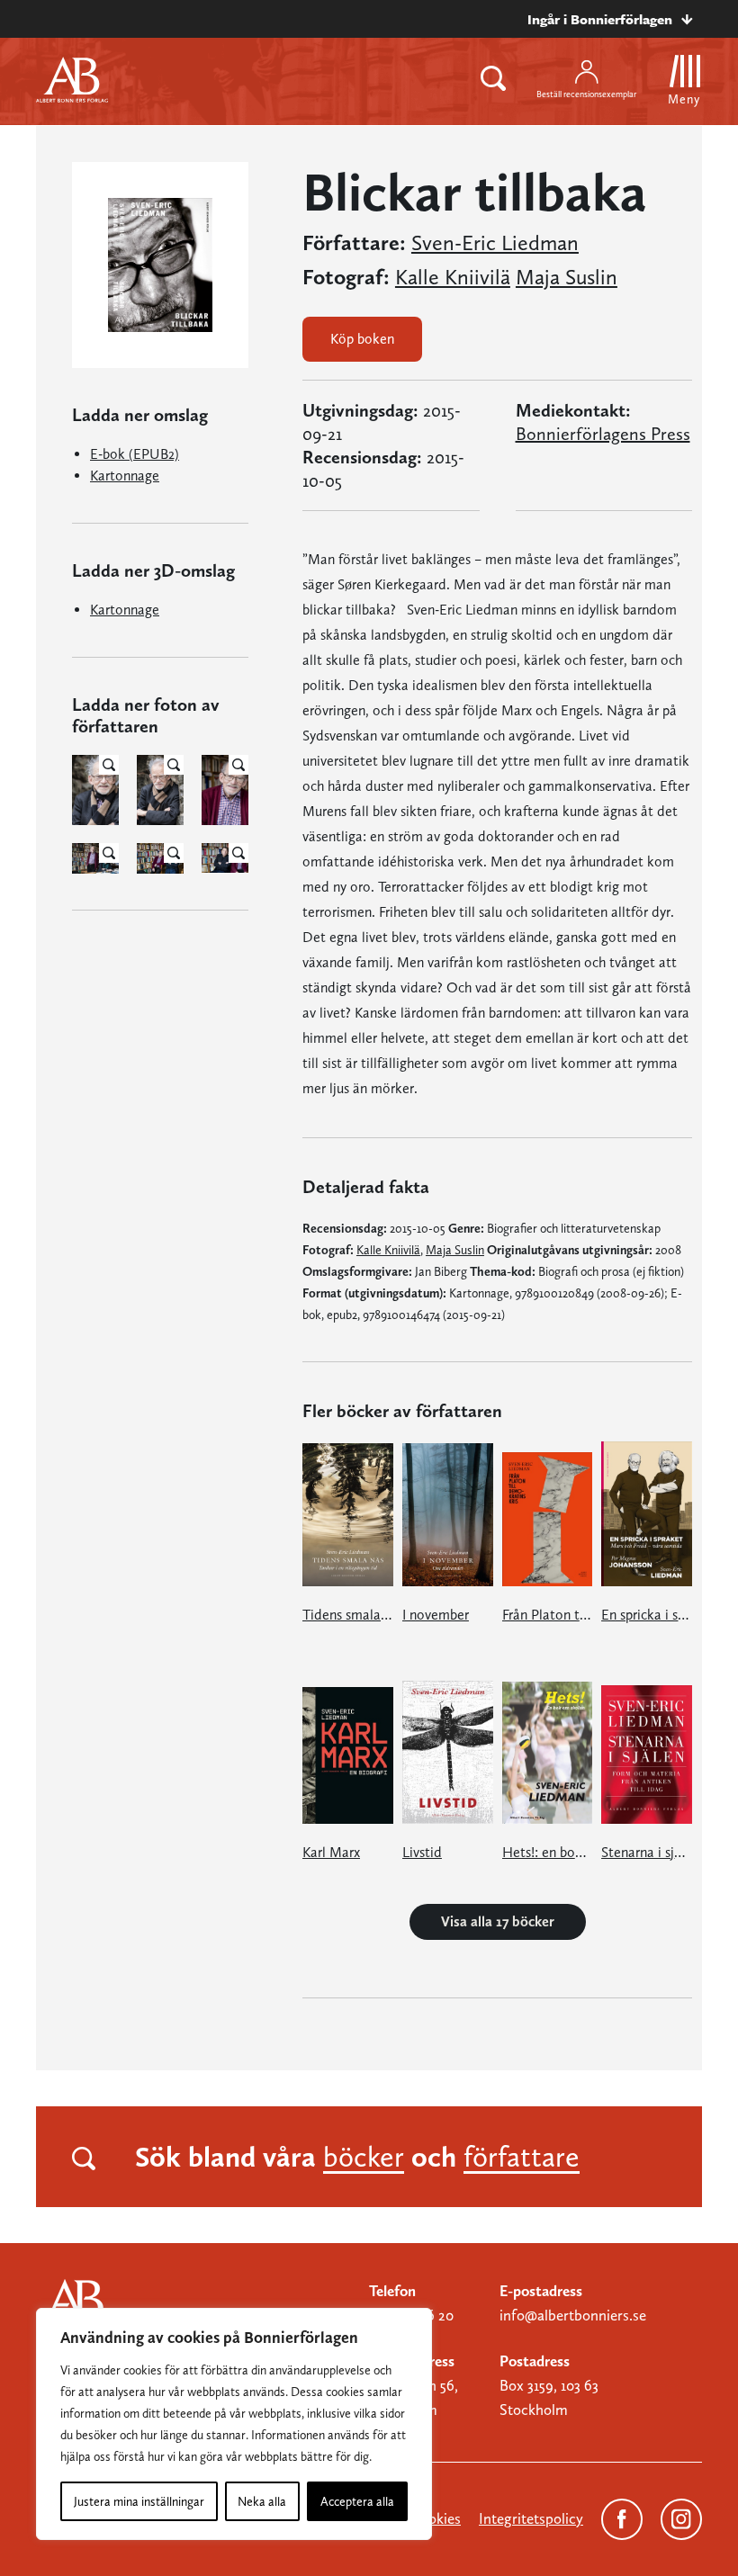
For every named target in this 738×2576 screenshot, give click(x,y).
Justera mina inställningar (139, 2501)
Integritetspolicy (531, 2518)
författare (522, 2157)
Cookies (436, 2518)
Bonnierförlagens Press (603, 434)
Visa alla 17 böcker (498, 1921)
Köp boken (362, 339)
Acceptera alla (357, 2501)
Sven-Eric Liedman (495, 243)
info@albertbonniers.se (573, 2315)
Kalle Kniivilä (453, 277)
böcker (364, 2157)
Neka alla (262, 2501)
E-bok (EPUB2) (135, 454)
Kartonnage (125, 476)
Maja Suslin (567, 277)
